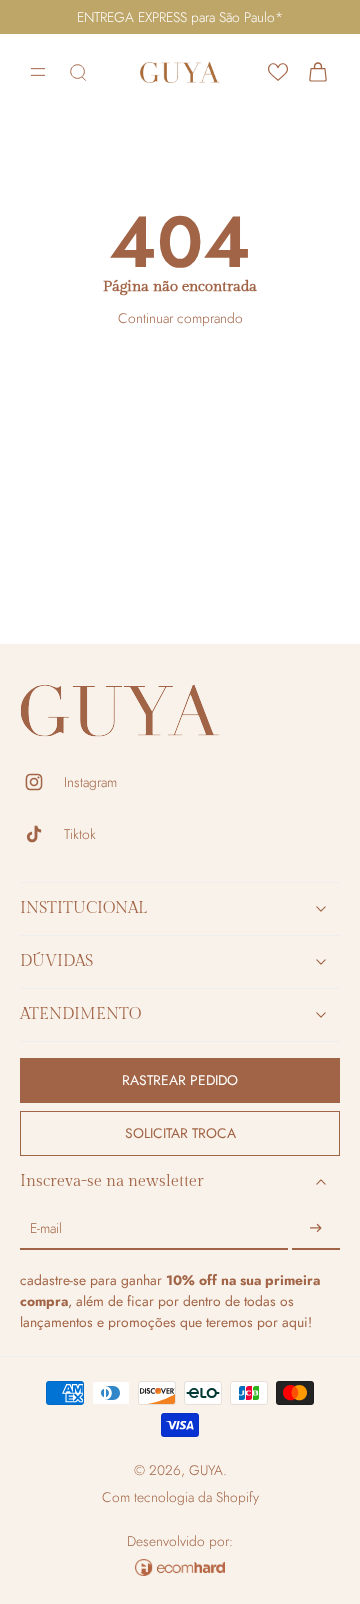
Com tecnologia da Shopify (180, 1497)
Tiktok (80, 834)
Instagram (90, 782)
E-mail (46, 1229)
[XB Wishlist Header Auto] (278, 72)
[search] (78, 72)
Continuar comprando (180, 318)
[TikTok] (42, 834)
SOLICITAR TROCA (180, 1133)
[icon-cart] (318, 72)
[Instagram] (42, 782)
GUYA (206, 1470)
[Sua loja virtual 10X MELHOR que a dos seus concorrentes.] (180, 1567)
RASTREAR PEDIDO (180, 1080)
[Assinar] (316, 1229)
